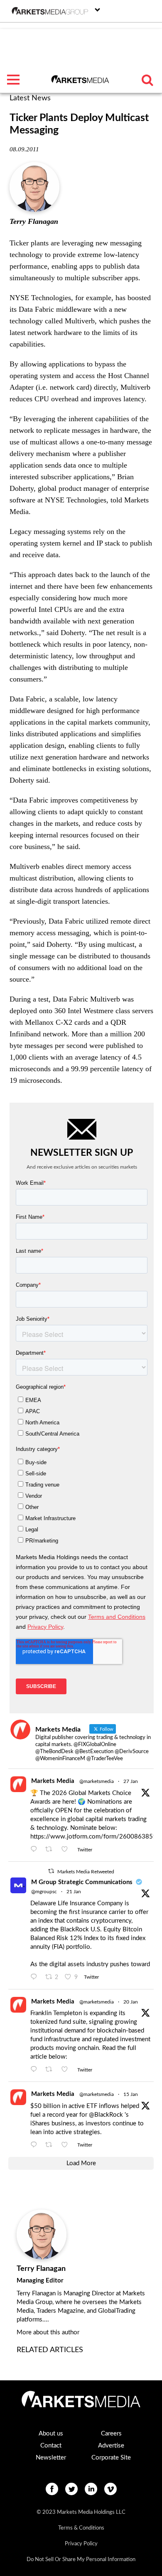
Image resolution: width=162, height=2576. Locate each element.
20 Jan (131, 2002)
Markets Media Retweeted (86, 1872)
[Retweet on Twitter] (51, 1871)
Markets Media (53, 1781)
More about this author (48, 2332)
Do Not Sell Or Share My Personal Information (81, 2560)
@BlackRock (106, 2115)
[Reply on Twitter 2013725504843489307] (36, 2070)
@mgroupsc (44, 1892)
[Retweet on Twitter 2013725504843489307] (51, 2070)
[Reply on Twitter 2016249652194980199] (36, 1850)
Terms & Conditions (81, 2528)
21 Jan (74, 1892)
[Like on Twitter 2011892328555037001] (67, 2145)
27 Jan (131, 1781)
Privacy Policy (81, 2544)
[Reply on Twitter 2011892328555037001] (36, 2145)
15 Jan (131, 2094)
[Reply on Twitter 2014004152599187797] (36, 1977)
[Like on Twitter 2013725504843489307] (67, 2070)
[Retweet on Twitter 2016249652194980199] (51, 1850)
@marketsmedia (97, 1781)
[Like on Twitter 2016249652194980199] (67, 1850)
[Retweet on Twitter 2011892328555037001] (51, 2145)
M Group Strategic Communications (82, 1882)
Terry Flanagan (34, 221)
